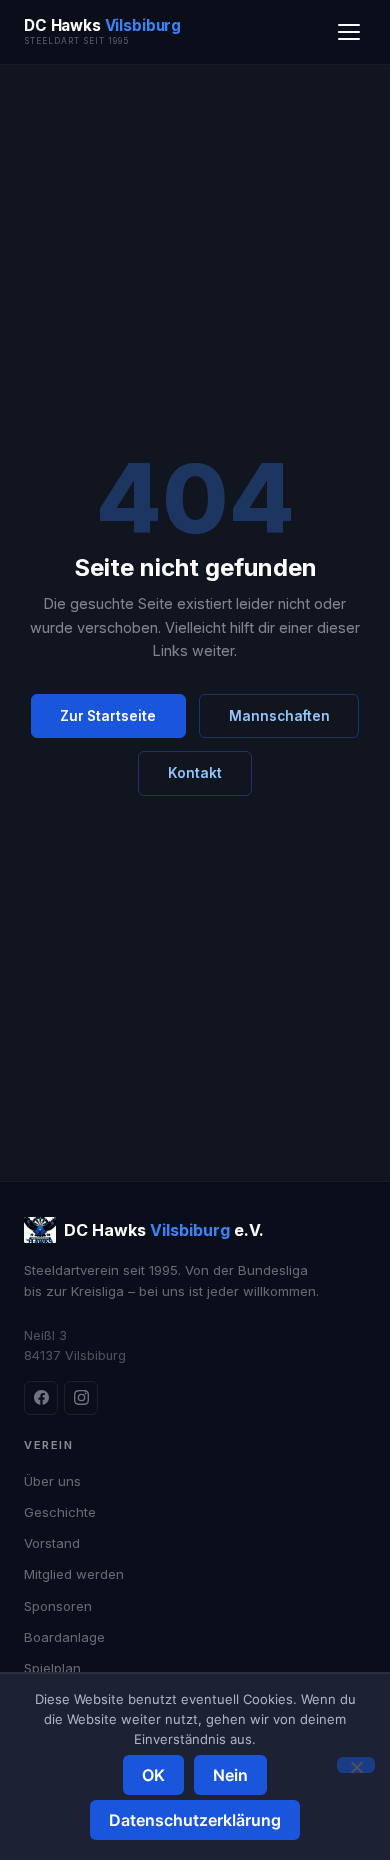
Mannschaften (279, 716)
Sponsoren (58, 1606)
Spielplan (52, 1668)
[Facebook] (41, 1398)
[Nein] (356, 1765)
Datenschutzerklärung (195, 1820)
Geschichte (60, 1512)
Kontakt (195, 773)
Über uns (52, 1481)
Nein (230, 1775)
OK (153, 1775)
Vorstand (52, 1543)
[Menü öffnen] (349, 32)
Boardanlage (64, 1637)
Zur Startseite (108, 716)
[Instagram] (81, 1398)
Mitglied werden (74, 1574)
